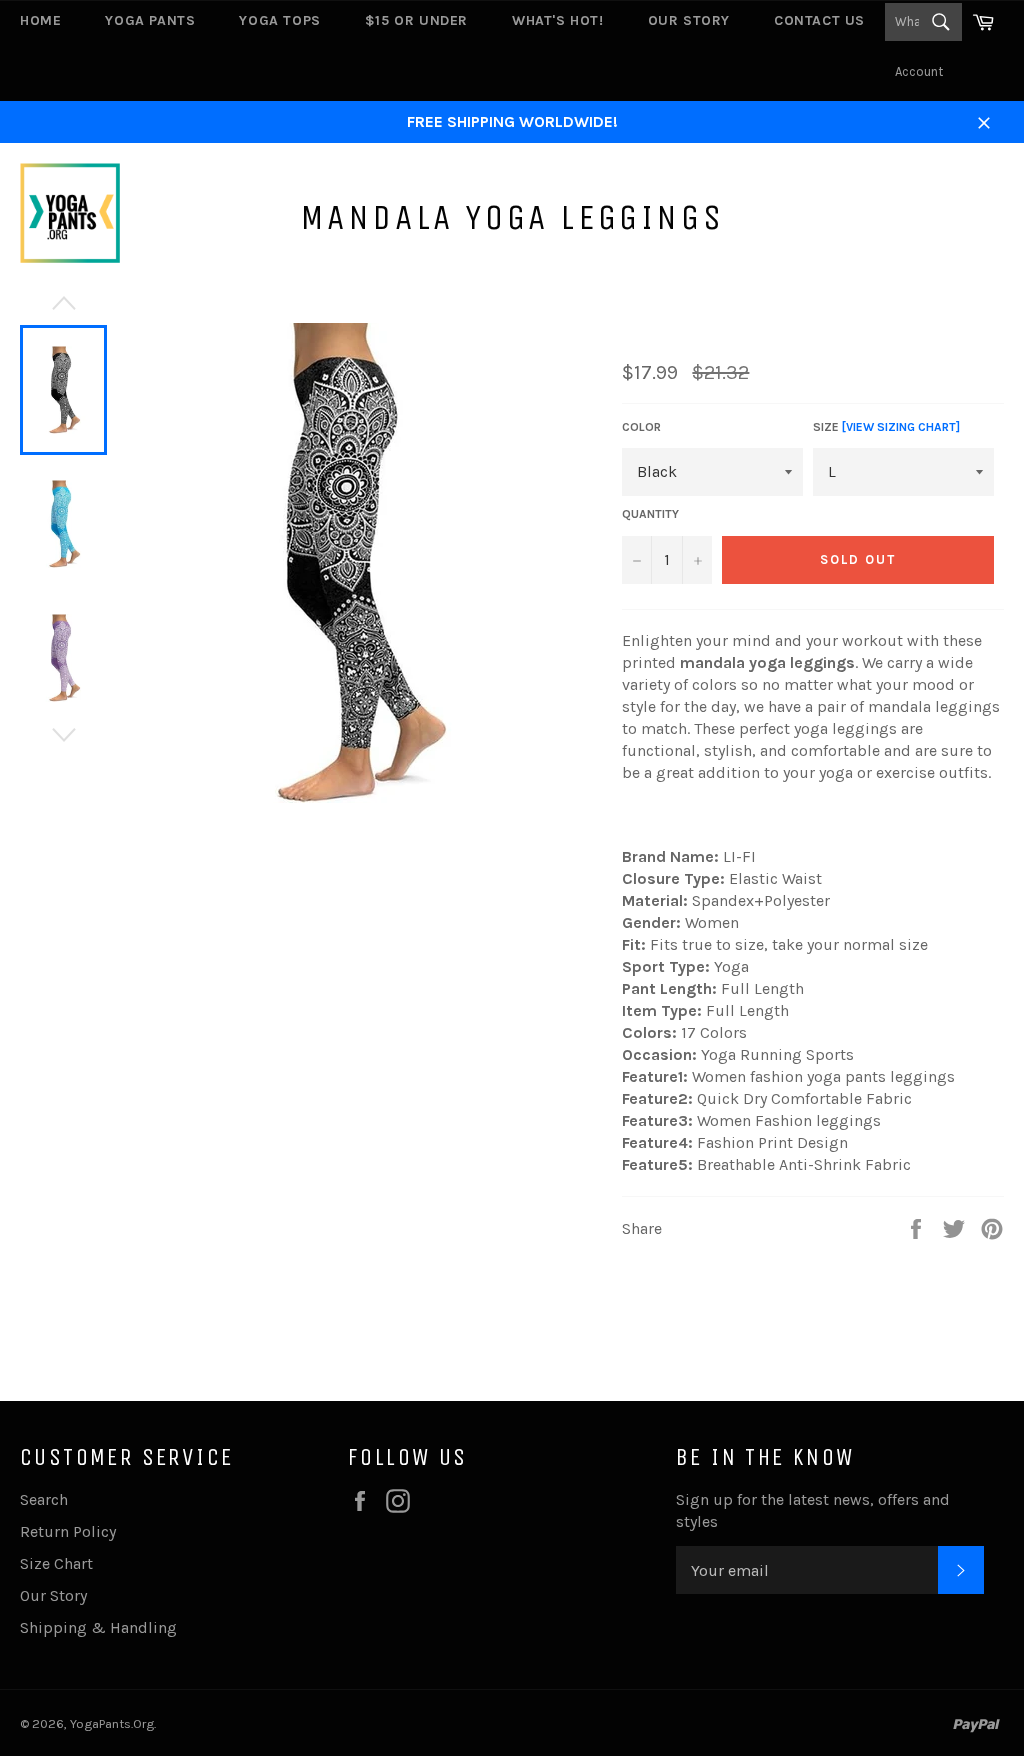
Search (44, 1499)
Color (641, 427)
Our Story (689, 20)
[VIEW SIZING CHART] (901, 427)
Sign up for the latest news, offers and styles (813, 1510)
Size (886, 427)
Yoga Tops (279, 20)
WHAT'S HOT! (558, 20)
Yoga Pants (150, 20)
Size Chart (56, 1563)
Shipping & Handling (98, 1627)
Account (919, 71)
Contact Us (819, 20)
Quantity (650, 514)
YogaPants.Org (112, 1723)
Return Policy (68, 1531)
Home (40, 20)
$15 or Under (416, 20)
